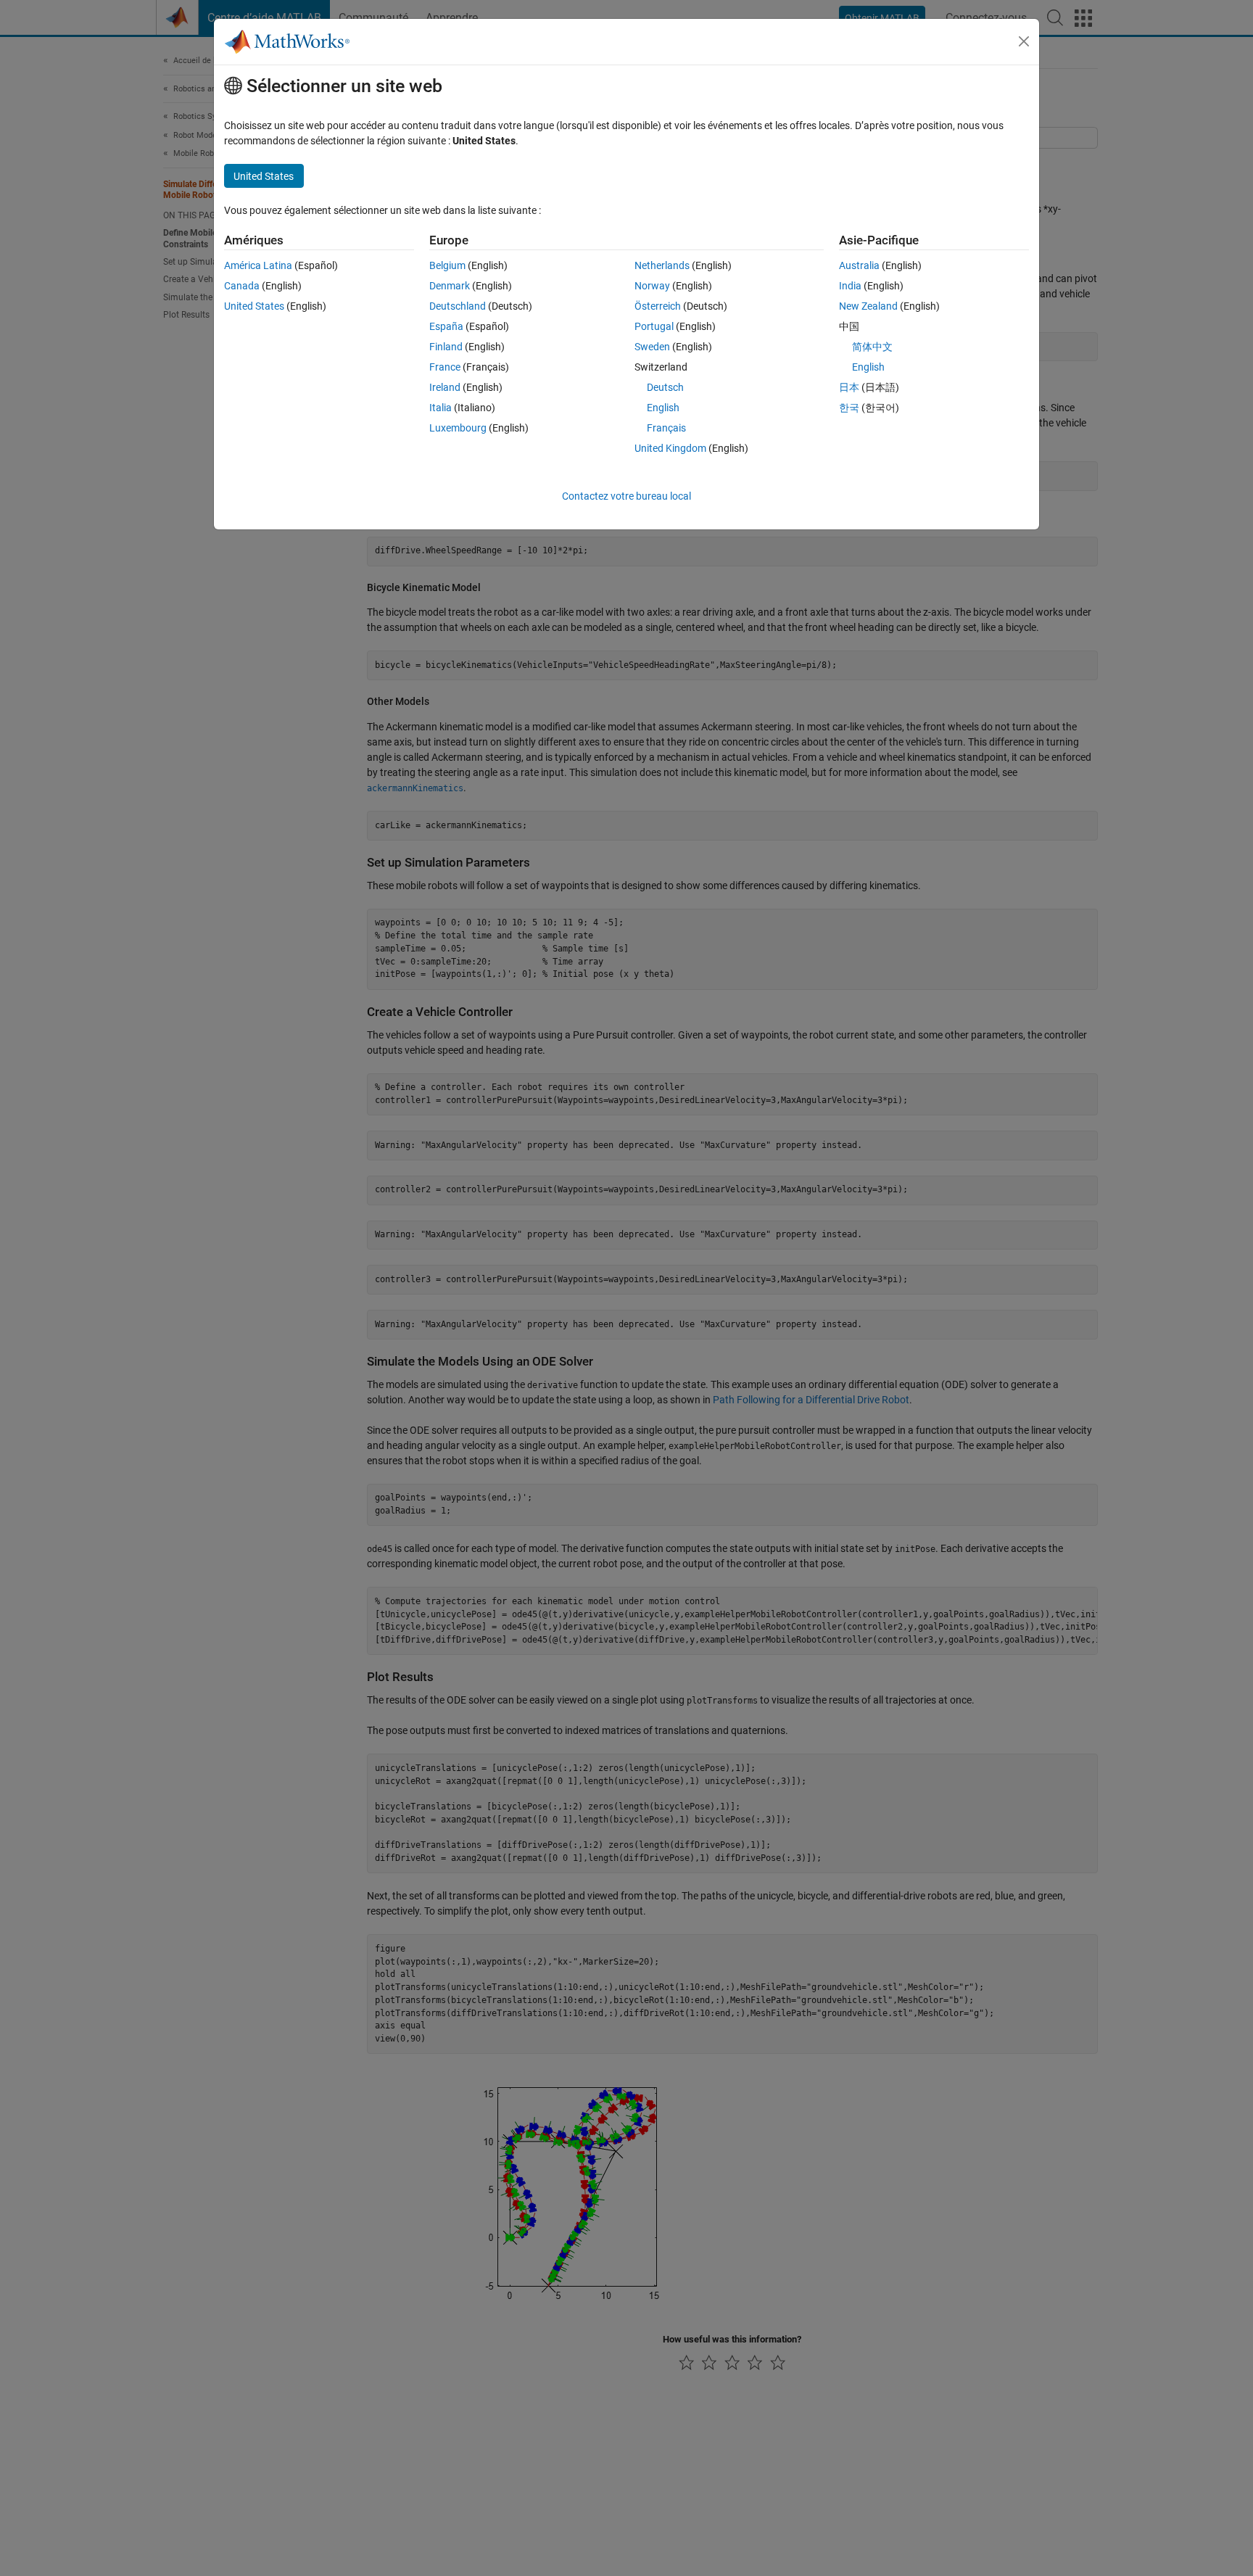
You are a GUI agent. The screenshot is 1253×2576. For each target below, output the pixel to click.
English (663, 408)
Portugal (654, 326)
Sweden (652, 347)
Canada (242, 286)
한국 (849, 408)
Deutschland (458, 306)
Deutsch (665, 387)
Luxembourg (458, 428)
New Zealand (868, 306)
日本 (849, 387)
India (850, 286)
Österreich (658, 306)
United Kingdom (670, 448)
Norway (652, 286)
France (445, 367)
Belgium (447, 265)
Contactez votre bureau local (626, 496)
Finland (446, 347)
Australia (859, 265)
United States (254, 306)
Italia (441, 408)
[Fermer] (1024, 41)
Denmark (450, 286)
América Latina (258, 265)
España (446, 326)
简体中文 (872, 347)
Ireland (445, 387)
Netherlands (662, 265)
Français (666, 428)
